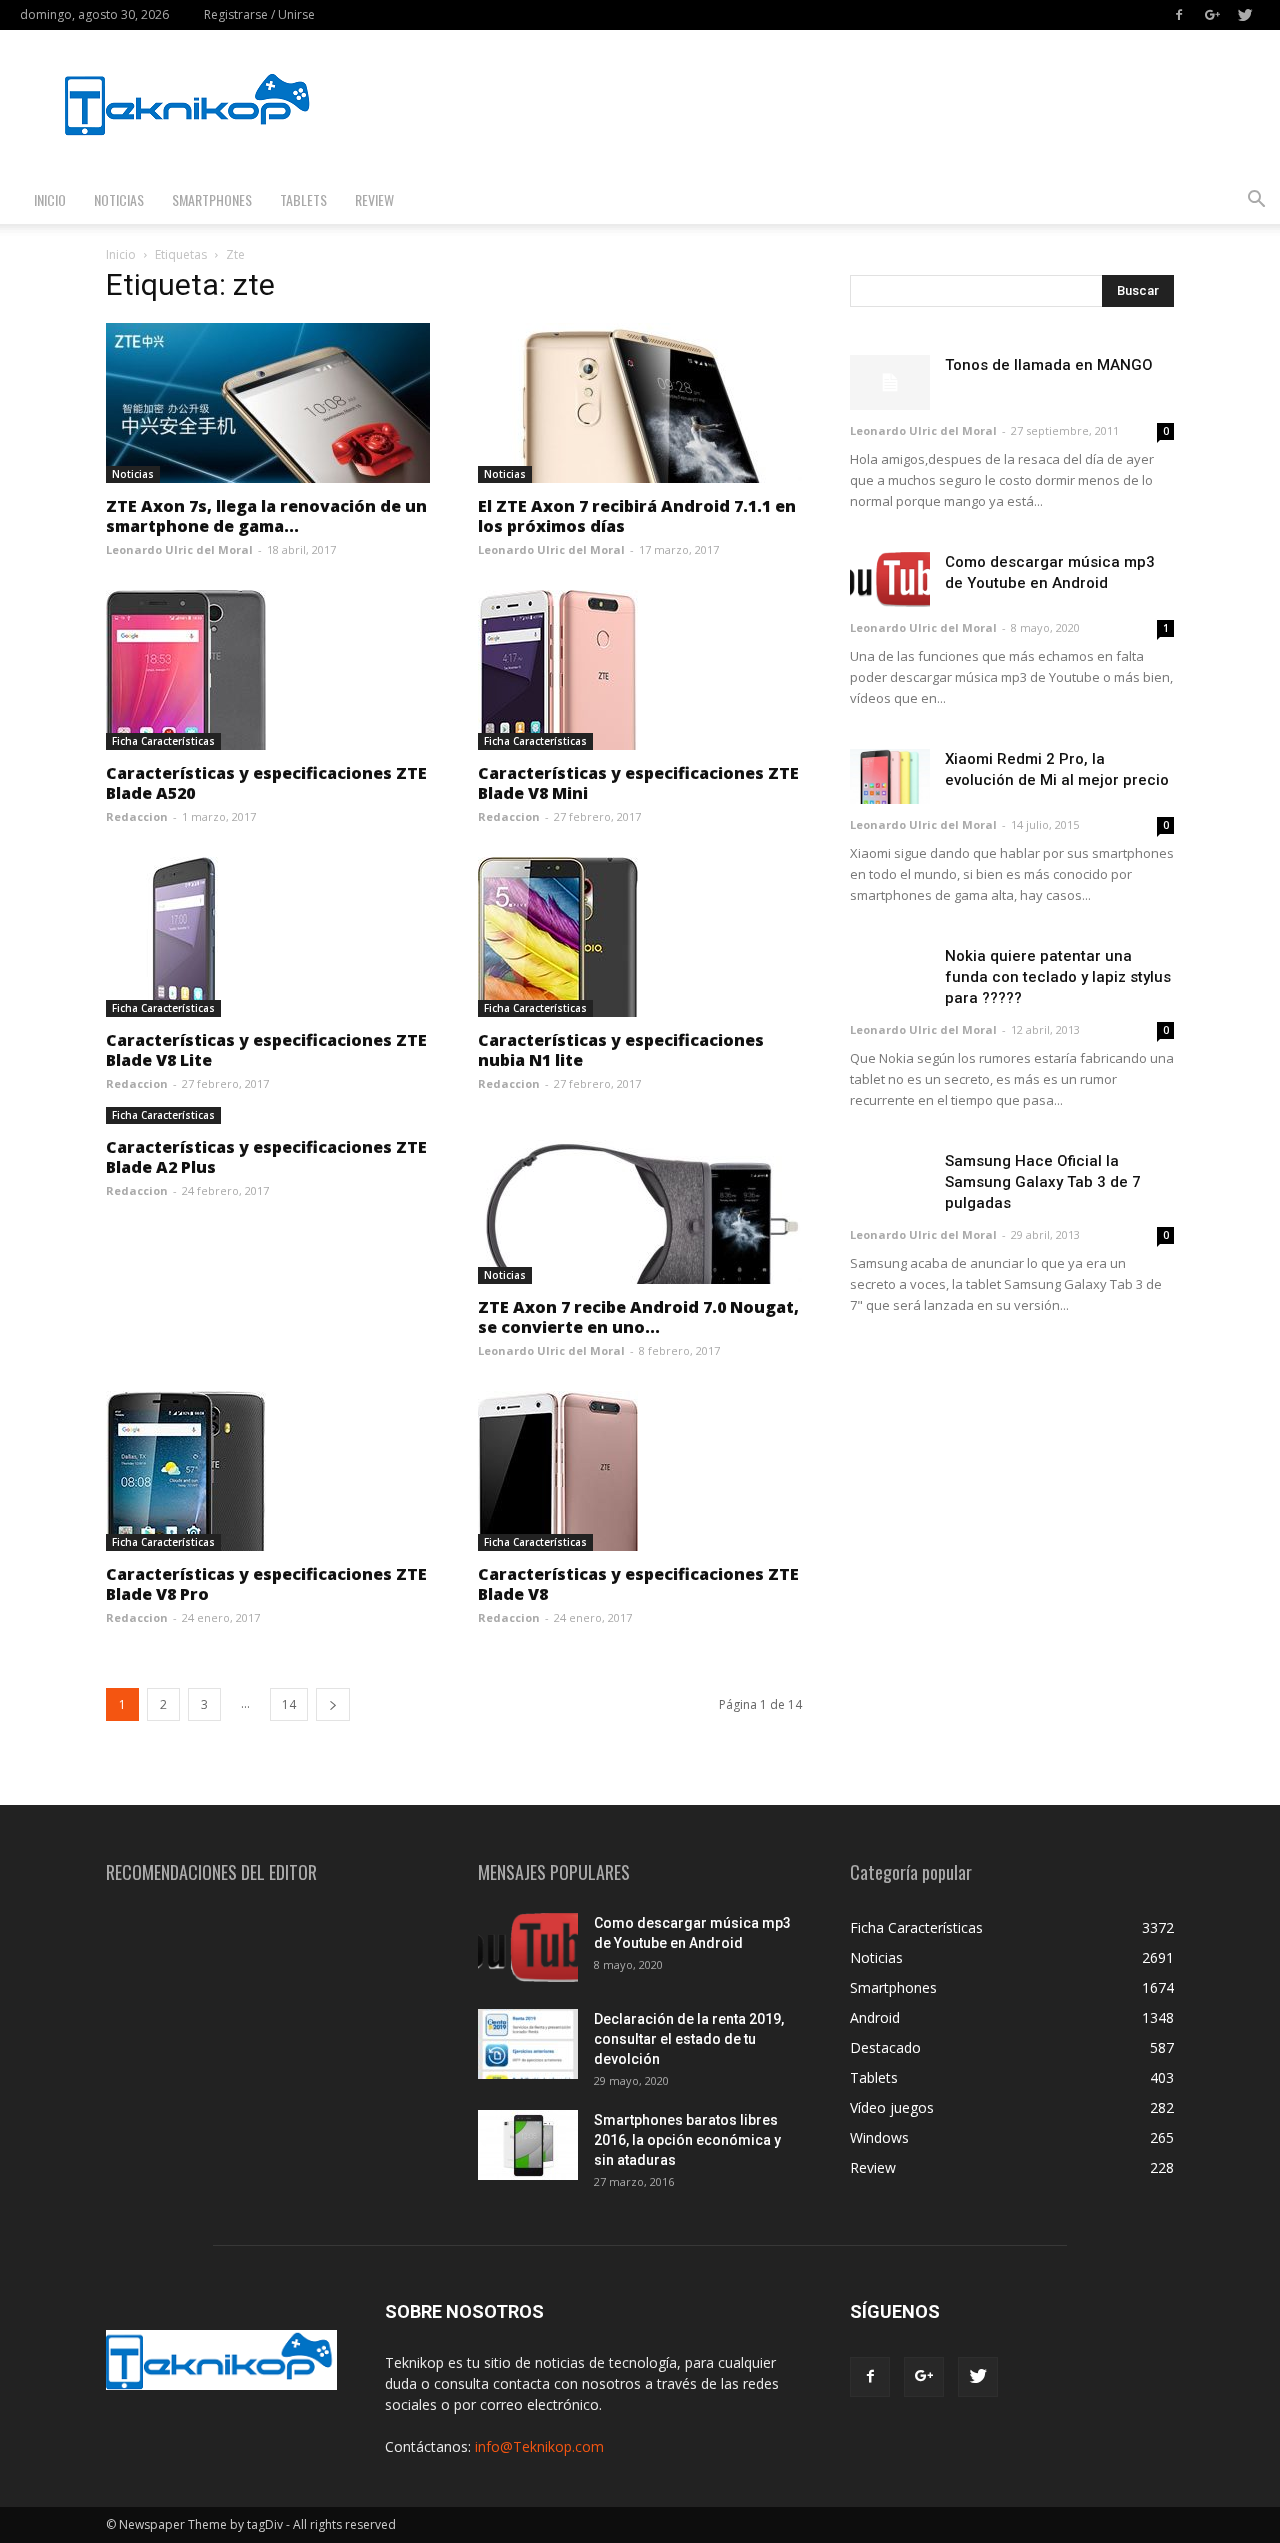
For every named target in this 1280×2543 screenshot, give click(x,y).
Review (374, 199)
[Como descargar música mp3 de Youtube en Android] (890, 579)
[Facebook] (1179, 15)
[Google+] (1212, 15)
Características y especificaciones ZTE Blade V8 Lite (266, 1050)
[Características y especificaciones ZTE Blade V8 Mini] (640, 670)
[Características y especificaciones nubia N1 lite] (640, 937)
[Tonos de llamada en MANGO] (890, 382)
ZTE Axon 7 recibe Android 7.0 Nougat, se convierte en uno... (638, 1317)
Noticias (119, 199)
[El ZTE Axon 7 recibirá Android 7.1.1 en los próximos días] (640, 403)
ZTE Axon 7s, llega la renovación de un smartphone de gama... (266, 516)
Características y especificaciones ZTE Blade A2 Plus (266, 1157)
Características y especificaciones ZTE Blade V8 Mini (638, 783)
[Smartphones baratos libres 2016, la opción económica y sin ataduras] (528, 2145)
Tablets (303, 199)
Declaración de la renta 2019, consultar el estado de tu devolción (689, 2039)
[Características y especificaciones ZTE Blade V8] (640, 1471)
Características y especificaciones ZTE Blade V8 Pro (266, 1584)
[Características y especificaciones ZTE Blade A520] (268, 670)
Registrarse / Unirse (259, 14)
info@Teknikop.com (539, 2446)
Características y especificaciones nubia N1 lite (621, 1050)
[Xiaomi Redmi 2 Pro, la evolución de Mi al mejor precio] (890, 776)
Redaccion (137, 816)
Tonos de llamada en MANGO (1049, 365)
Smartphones (212, 199)
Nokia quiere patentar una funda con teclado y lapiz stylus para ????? (1058, 977)
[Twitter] (1245, 15)
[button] (1256, 201)
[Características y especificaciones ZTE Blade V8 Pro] (268, 1471)
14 (289, 1704)
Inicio (50, 199)
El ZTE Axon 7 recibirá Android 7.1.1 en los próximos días (637, 516)
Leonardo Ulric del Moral (179, 549)
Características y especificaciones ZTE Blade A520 (266, 783)
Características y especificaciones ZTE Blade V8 (638, 1584)
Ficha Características (163, 741)
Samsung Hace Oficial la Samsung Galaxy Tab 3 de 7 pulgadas (1043, 1182)
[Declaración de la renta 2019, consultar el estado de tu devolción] (528, 2044)
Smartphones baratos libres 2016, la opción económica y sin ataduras (687, 2140)
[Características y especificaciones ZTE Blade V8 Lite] (268, 937)
